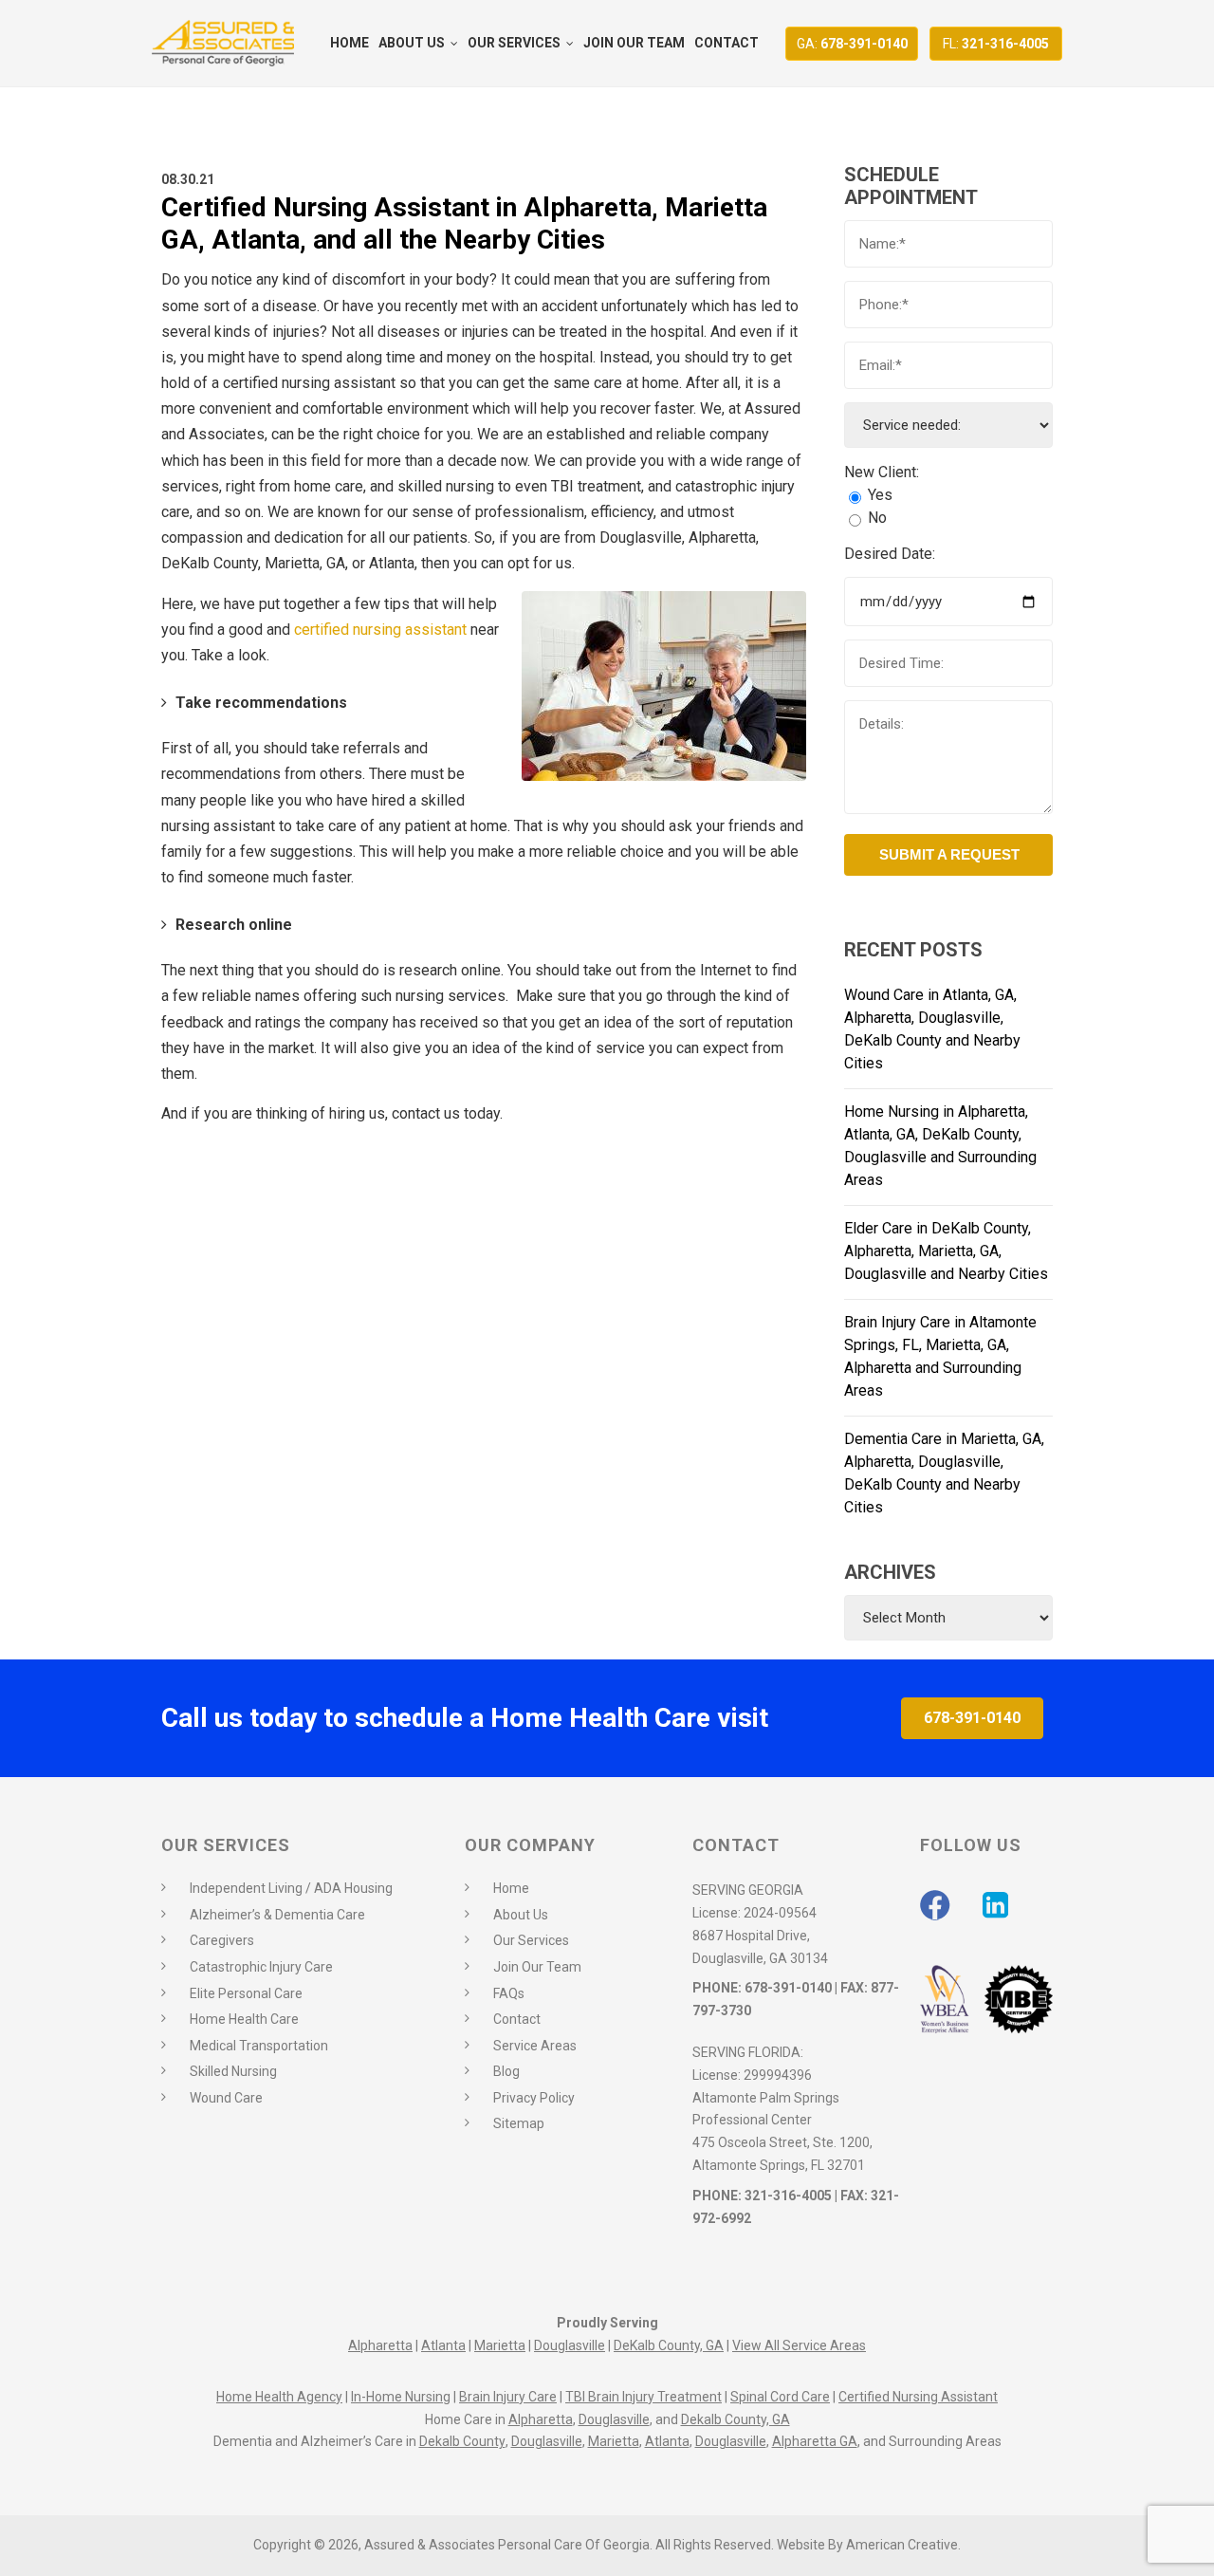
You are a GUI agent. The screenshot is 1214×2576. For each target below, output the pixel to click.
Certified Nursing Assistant (918, 2397)
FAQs (509, 1993)
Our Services (531, 1940)
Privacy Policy (534, 2098)
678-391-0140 (852, 44)
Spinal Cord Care (780, 2397)
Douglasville (570, 2345)
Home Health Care (244, 2019)
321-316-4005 (996, 44)
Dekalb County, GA (736, 2419)
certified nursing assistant (378, 630)
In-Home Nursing (401, 2397)
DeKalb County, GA (669, 2345)
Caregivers (222, 1940)
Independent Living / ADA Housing (291, 1888)
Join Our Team (537, 1967)
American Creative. (903, 2545)
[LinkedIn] (995, 1905)
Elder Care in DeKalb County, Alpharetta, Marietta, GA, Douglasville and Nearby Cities (946, 1251)
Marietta (500, 2345)
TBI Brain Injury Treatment (644, 2397)
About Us (521, 1915)
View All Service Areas (799, 2345)
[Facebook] (935, 1905)
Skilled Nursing (233, 2071)
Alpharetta (380, 2345)
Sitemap (519, 2123)
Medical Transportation (259, 2046)
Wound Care (226, 2098)
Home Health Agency (279, 2397)
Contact (517, 2019)
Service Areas (535, 2046)
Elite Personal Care (246, 1993)
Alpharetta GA (815, 2441)
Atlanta (443, 2345)
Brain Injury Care (508, 2397)
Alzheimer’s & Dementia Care (277, 1915)
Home (511, 1888)
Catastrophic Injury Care (261, 1967)
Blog (506, 2071)
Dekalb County (462, 2441)
